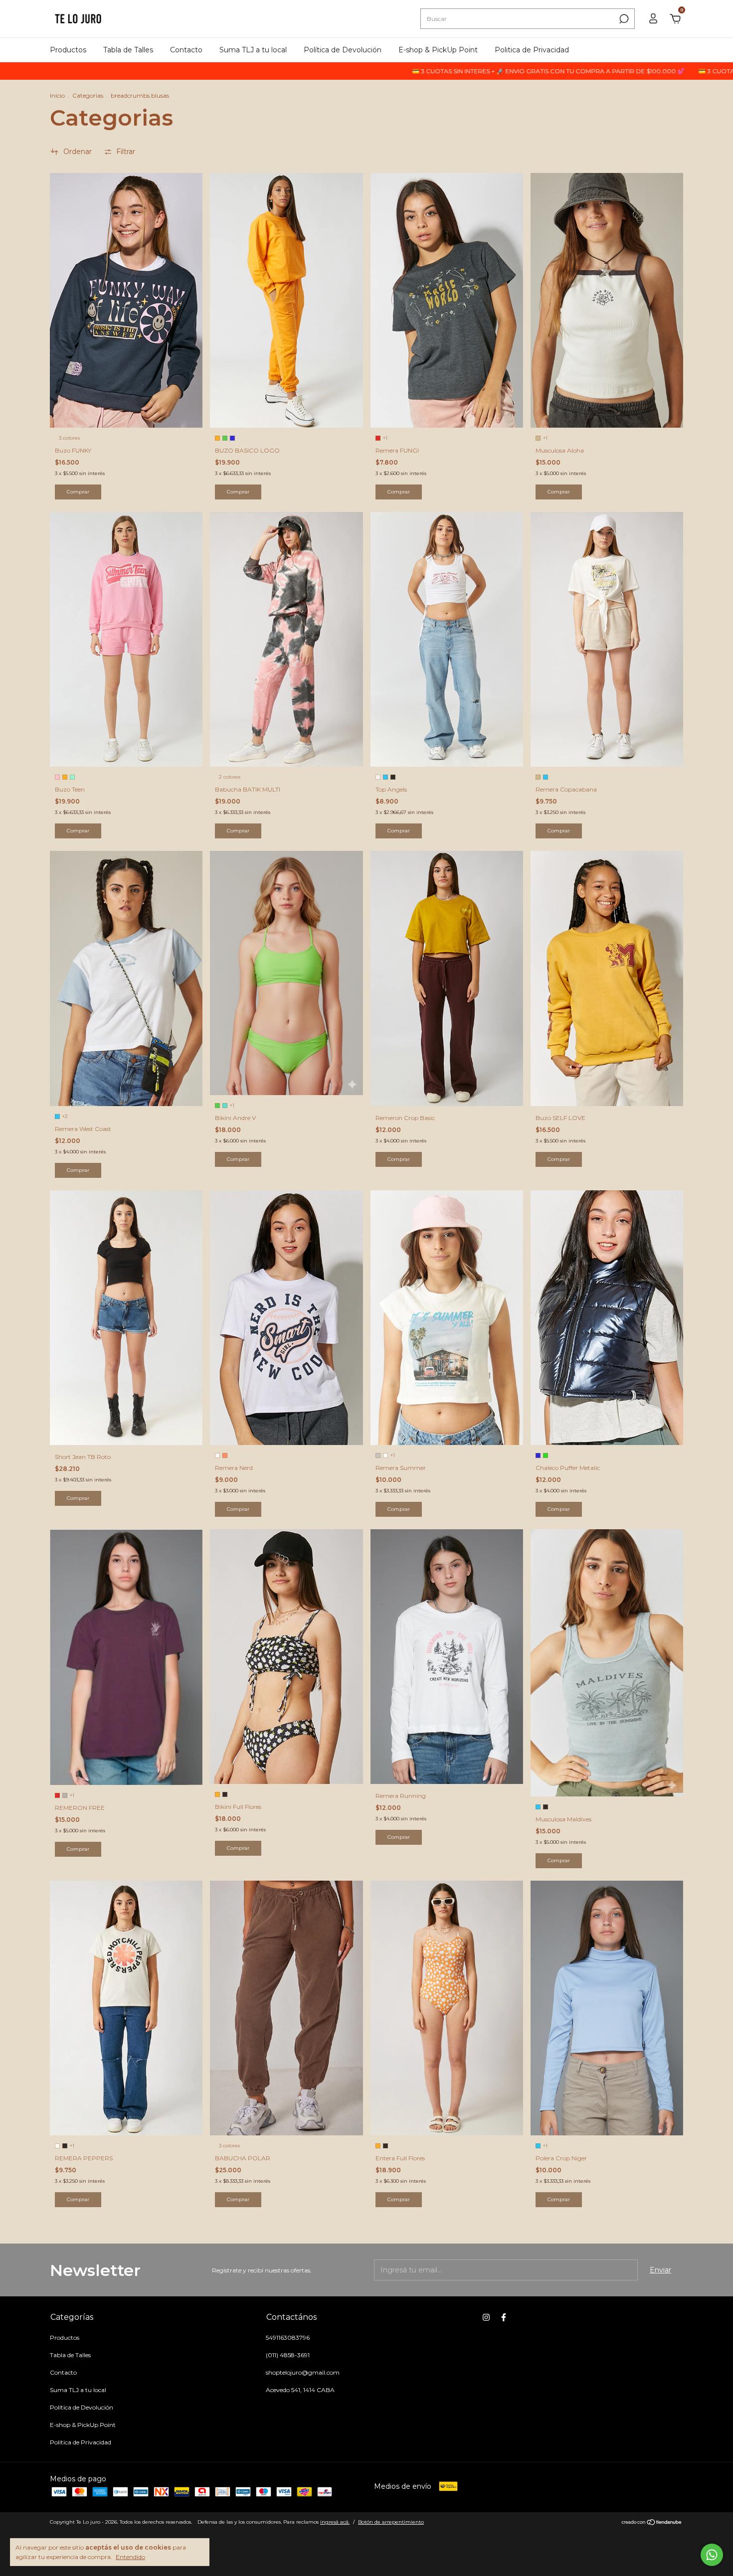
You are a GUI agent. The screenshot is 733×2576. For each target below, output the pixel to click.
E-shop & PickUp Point (438, 50)
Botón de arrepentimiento (391, 2522)
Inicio (57, 95)
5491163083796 (288, 2337)
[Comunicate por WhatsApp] (712, 2555)
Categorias (88, 95)
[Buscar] (623, 19)
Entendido (130, 2557)
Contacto (186, 50)
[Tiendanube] (652, 2523)
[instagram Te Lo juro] (486, 2317)
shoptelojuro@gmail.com (303, 2372)
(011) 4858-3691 (288, 2355)
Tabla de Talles (128, 50)
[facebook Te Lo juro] (504, 2317)
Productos (68, 50)
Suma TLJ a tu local (253, 50)
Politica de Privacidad (532, 50)
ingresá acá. (335, 2522)
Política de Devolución (343, 50)
